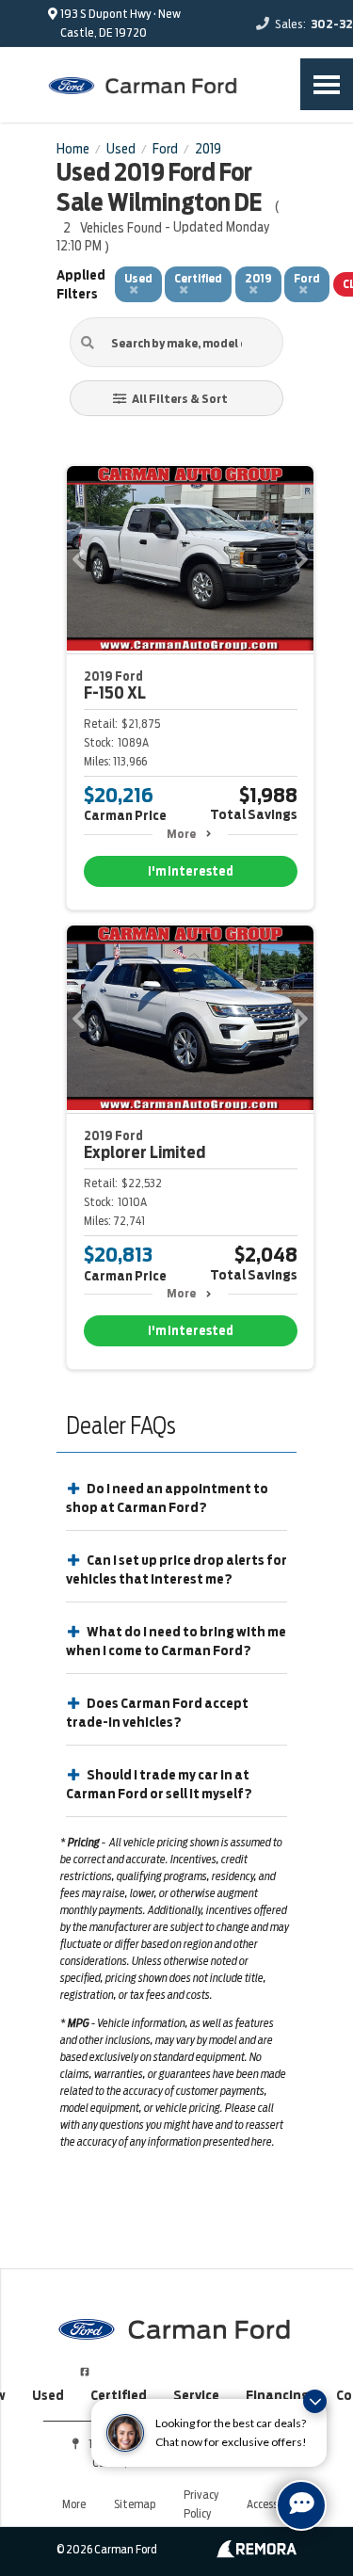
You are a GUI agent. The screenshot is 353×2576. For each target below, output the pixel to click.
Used (48, 2395)
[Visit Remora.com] (257, 2553)
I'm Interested (191, 871)
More (181, 834)
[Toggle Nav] (327, 84)
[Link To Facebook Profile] (85, 2364)
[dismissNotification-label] (315, 2401)
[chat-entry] (301, 2505)
